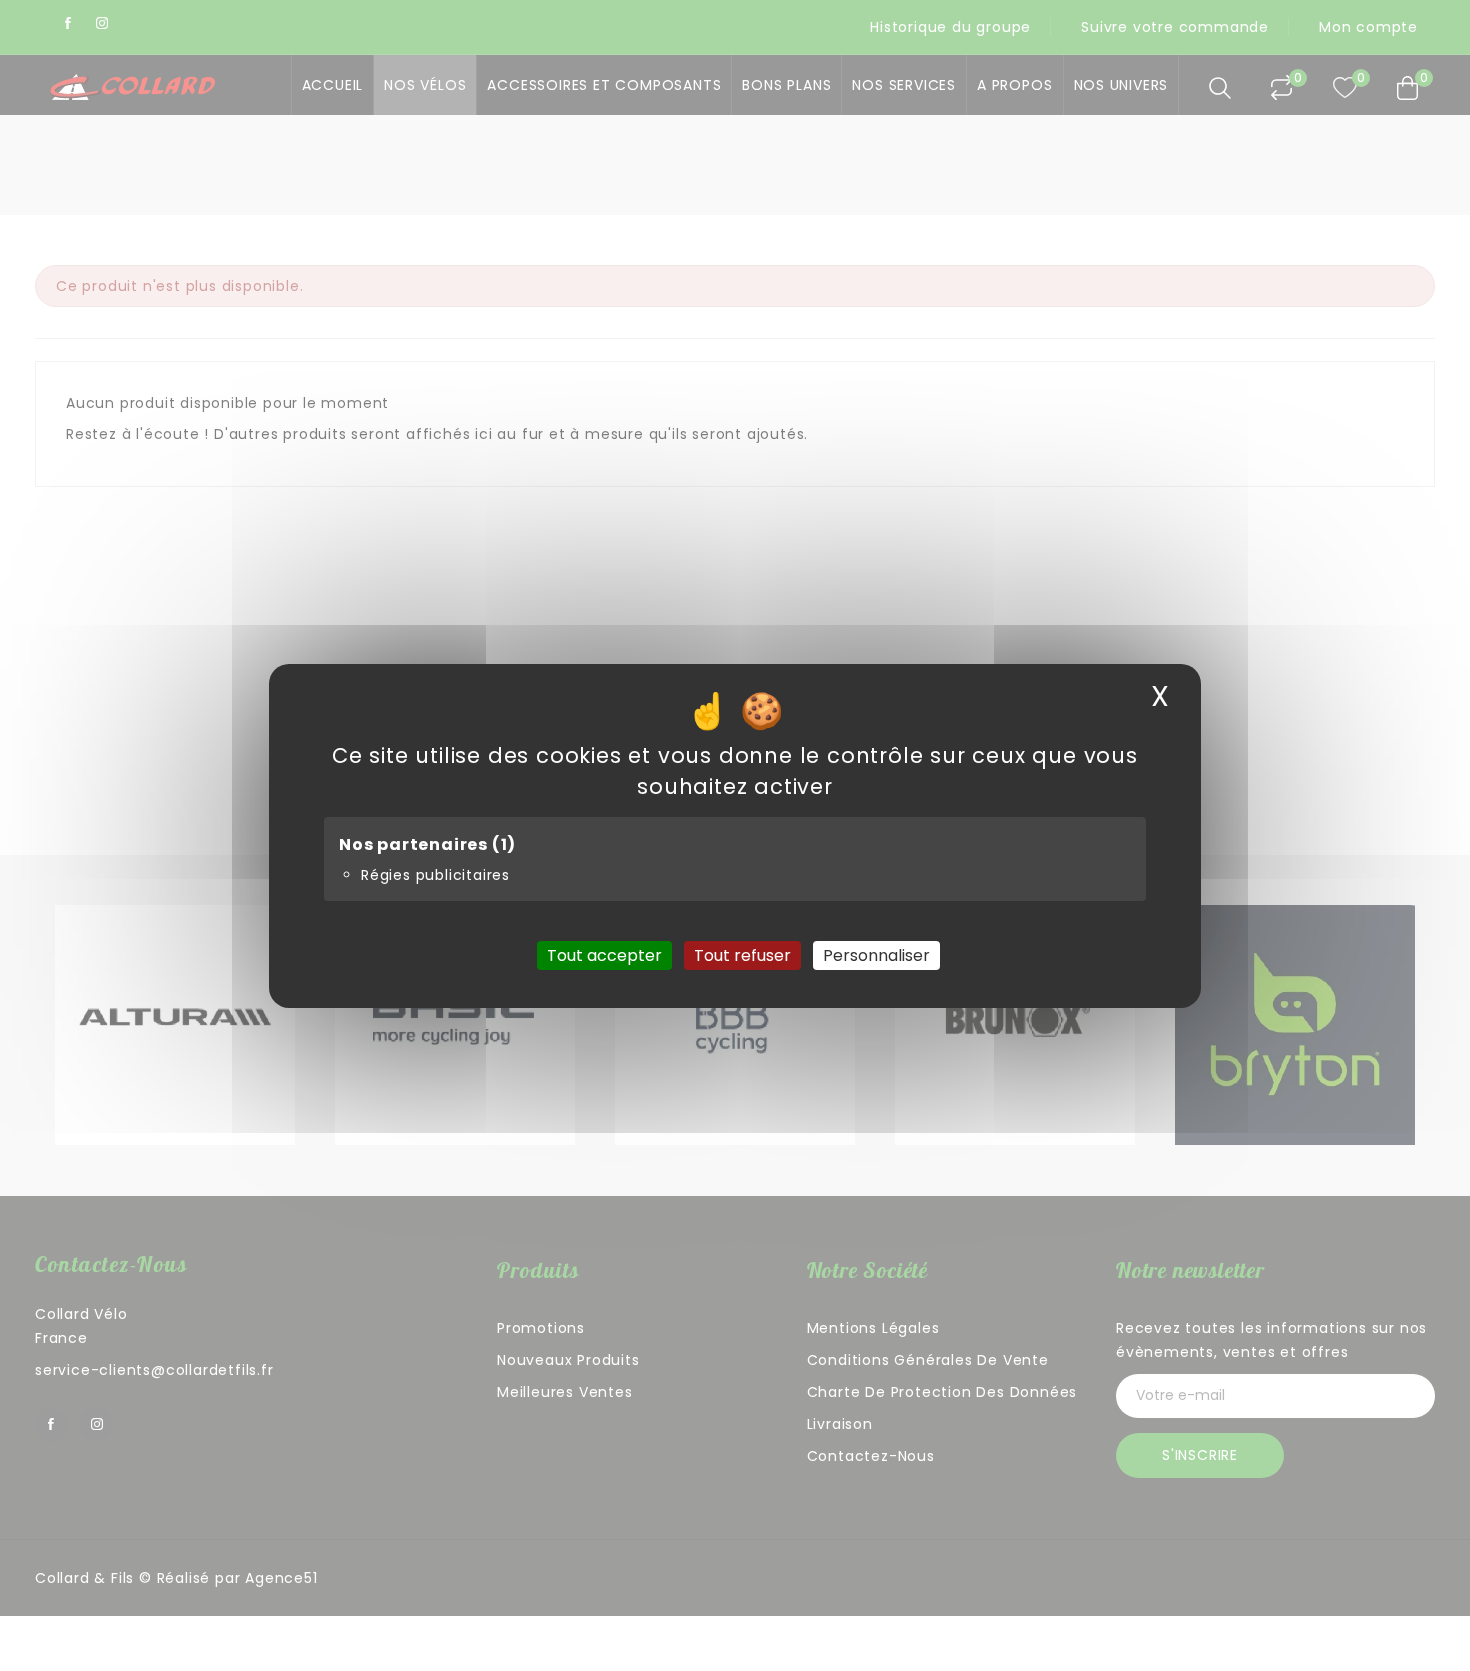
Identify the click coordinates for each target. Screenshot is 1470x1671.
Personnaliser (876, 954)
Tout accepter (604, 954)
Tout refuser (742, 954)
